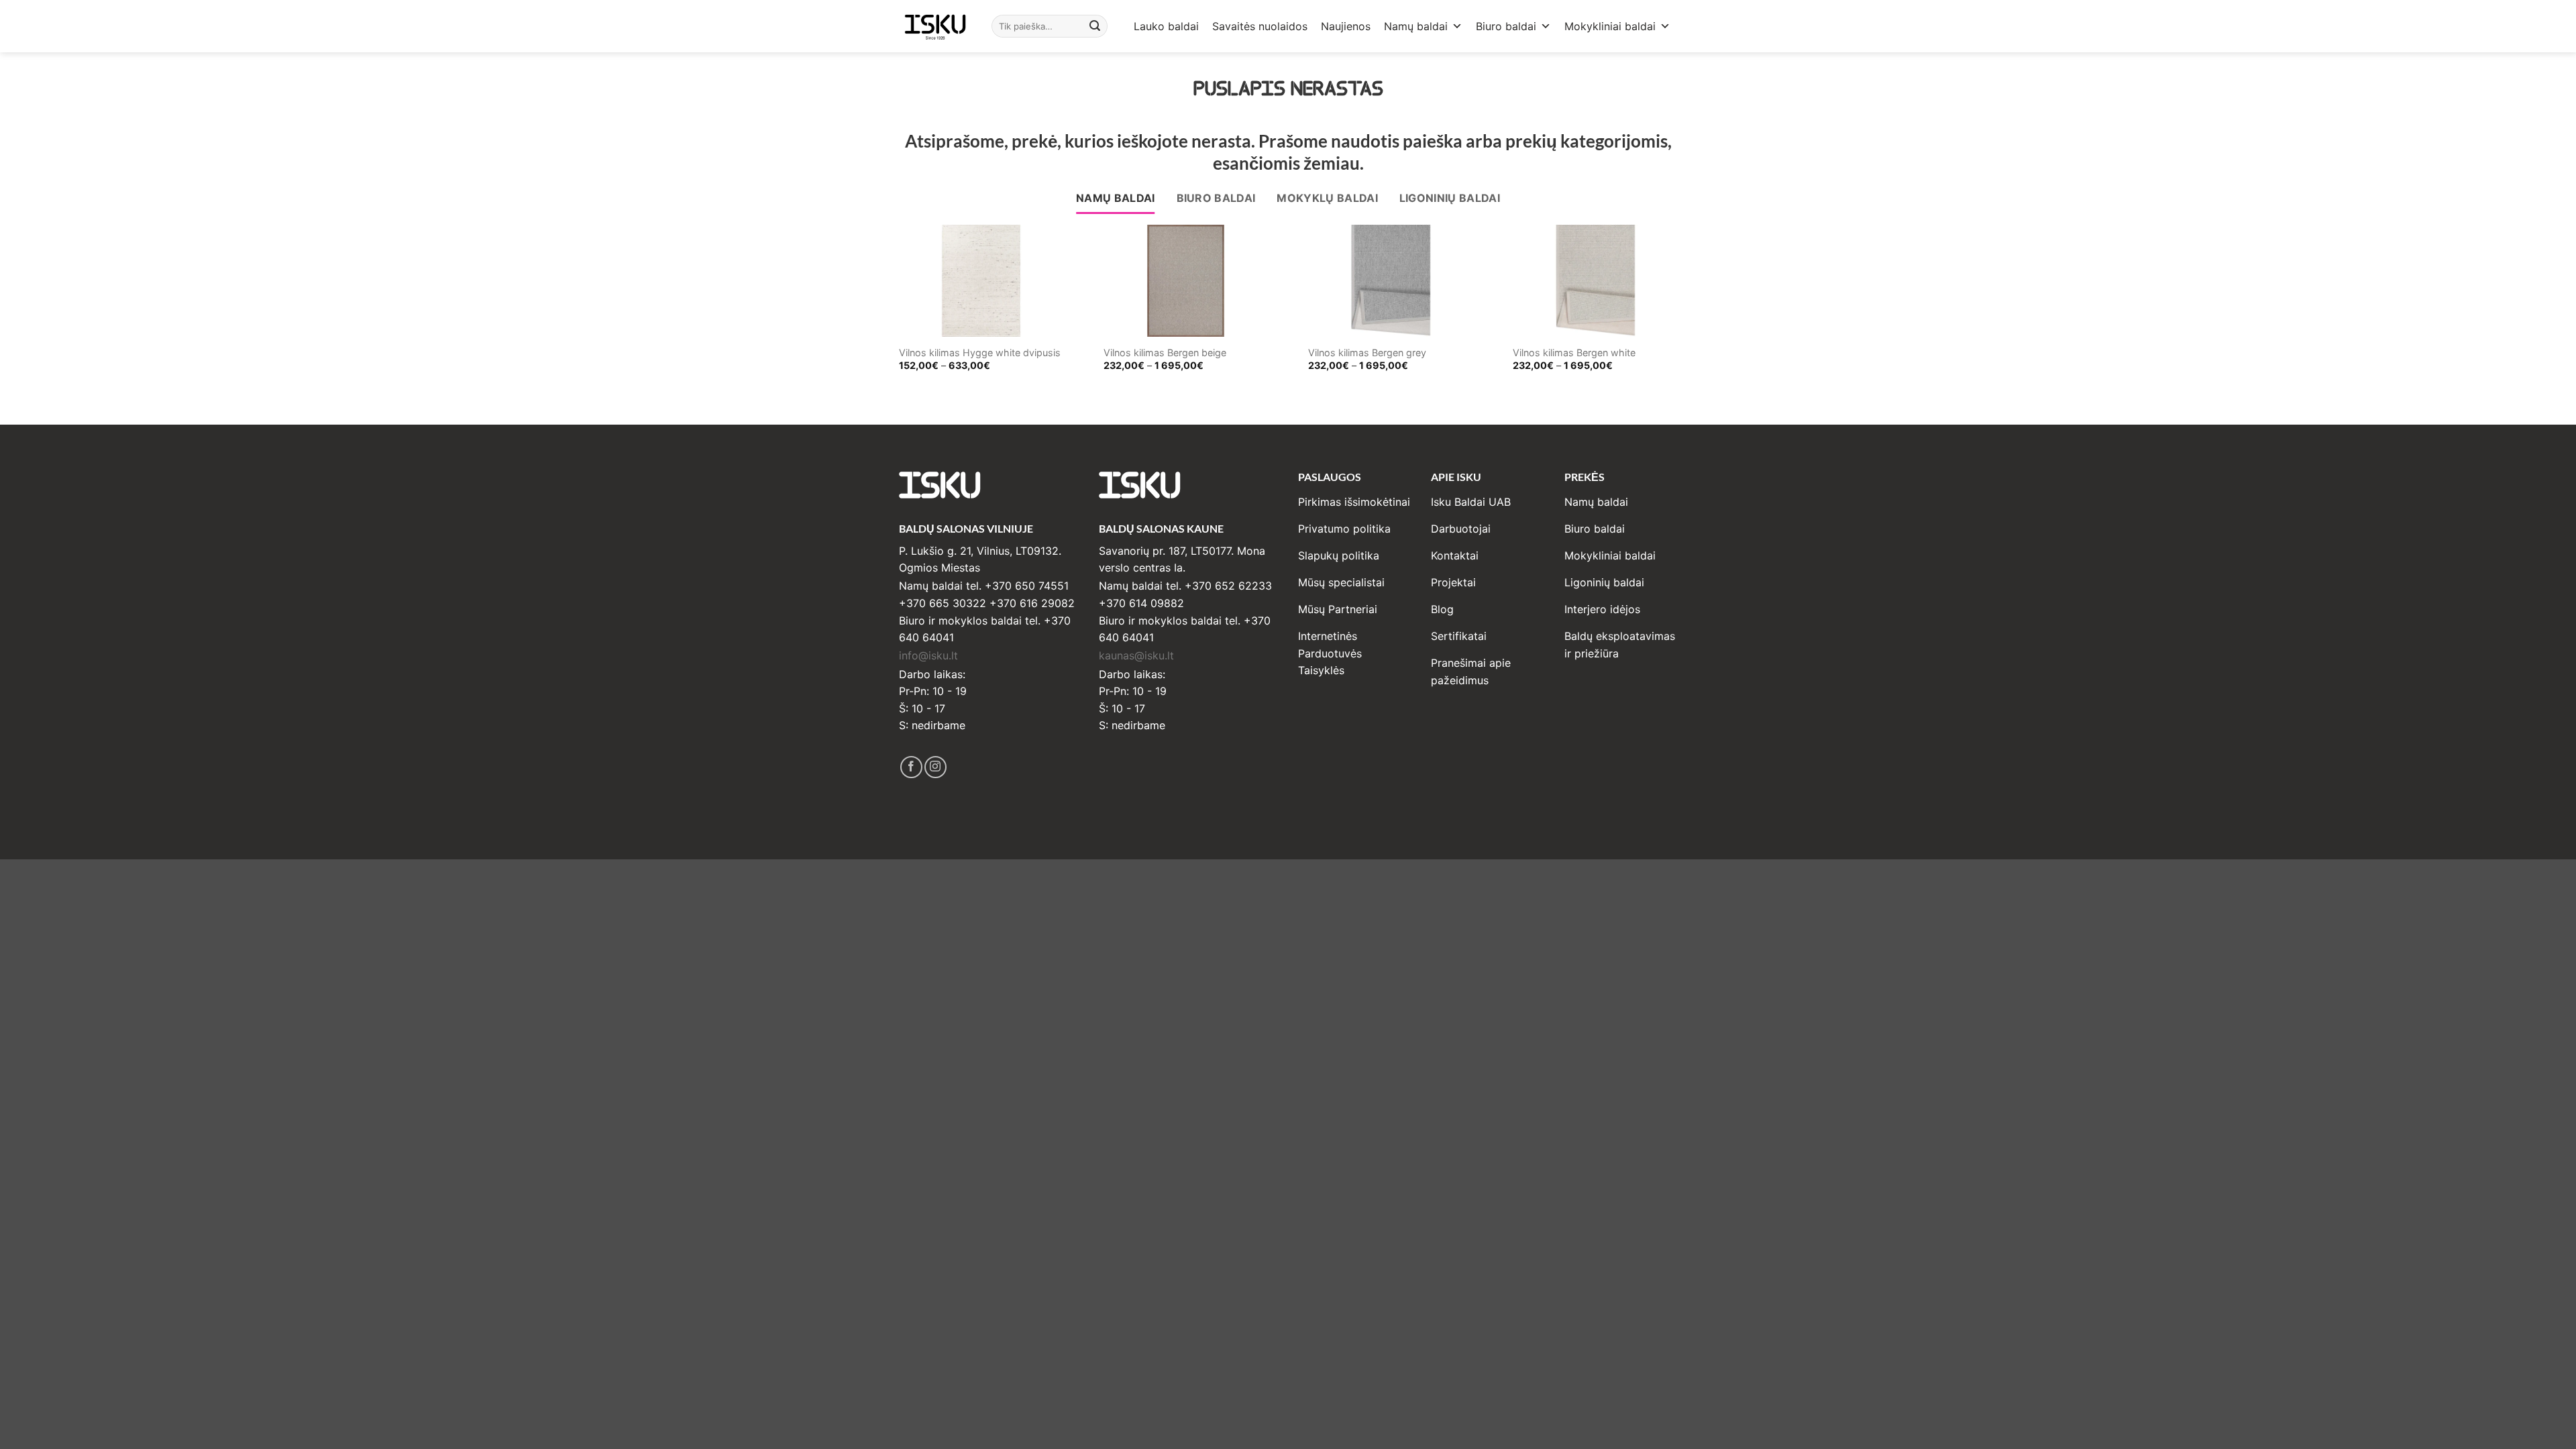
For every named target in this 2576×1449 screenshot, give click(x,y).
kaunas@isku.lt (1136, 655)
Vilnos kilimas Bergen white (1574, 353)
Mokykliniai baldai (1610, 26)
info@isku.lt (928, 655)
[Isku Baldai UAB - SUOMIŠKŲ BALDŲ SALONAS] (935, 26)
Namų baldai (1416, 26)
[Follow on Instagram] (935, 767)
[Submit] (1095, 26)
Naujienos (1346, 26)
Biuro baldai (1506, 26)
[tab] (1116, 199)
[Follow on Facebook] (911, 767)
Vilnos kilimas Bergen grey (1367, 353)
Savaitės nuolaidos (1260, 26)
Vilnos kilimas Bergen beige (1165, 353)
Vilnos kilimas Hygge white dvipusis (980, 353)
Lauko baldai (1166, 26)
